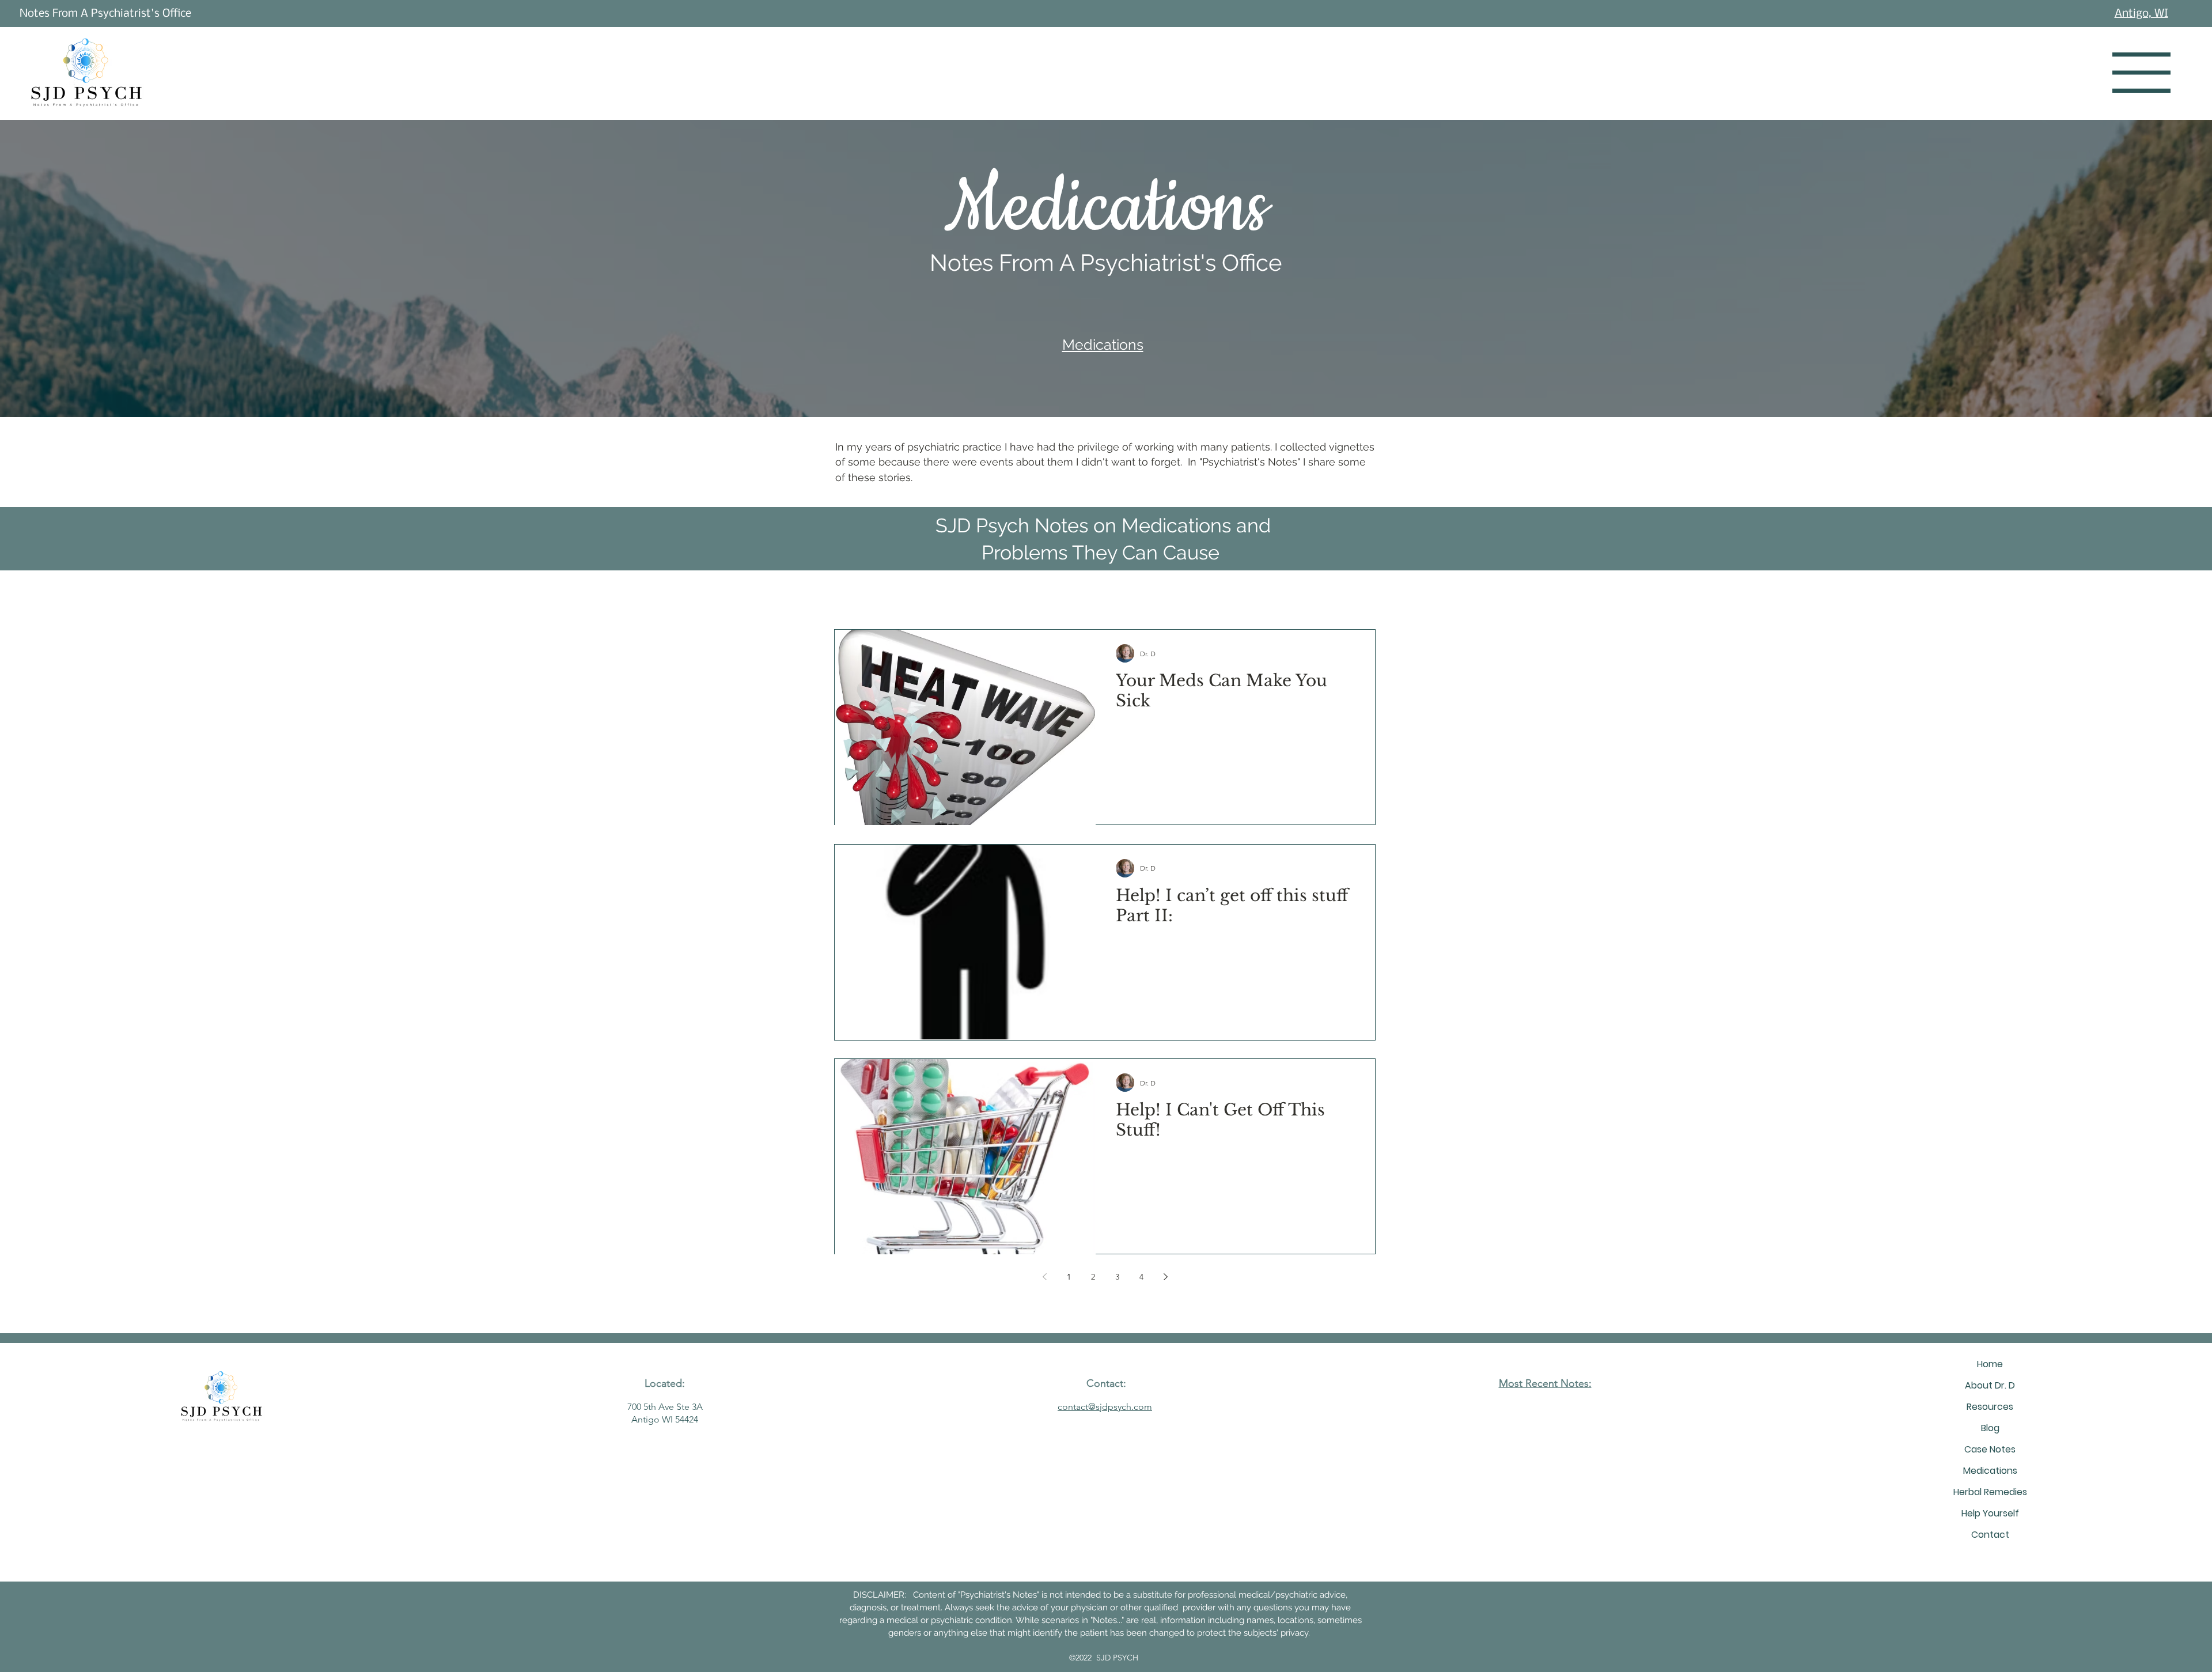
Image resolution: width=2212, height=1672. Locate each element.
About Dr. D (1990, 1385)
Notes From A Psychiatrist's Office (105, 14)
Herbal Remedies (1990, 1492)
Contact (1990, 1535)
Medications (1990, 1471)
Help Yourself (1990, 1513)
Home (1990, 1364)
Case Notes (1990, 1449)
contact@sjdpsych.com (1105, 1407)
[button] (2141, 73)
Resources (1990, 1407)
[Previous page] (1044, 1277)
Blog (1990, 1428)
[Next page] (1165, 1277)
